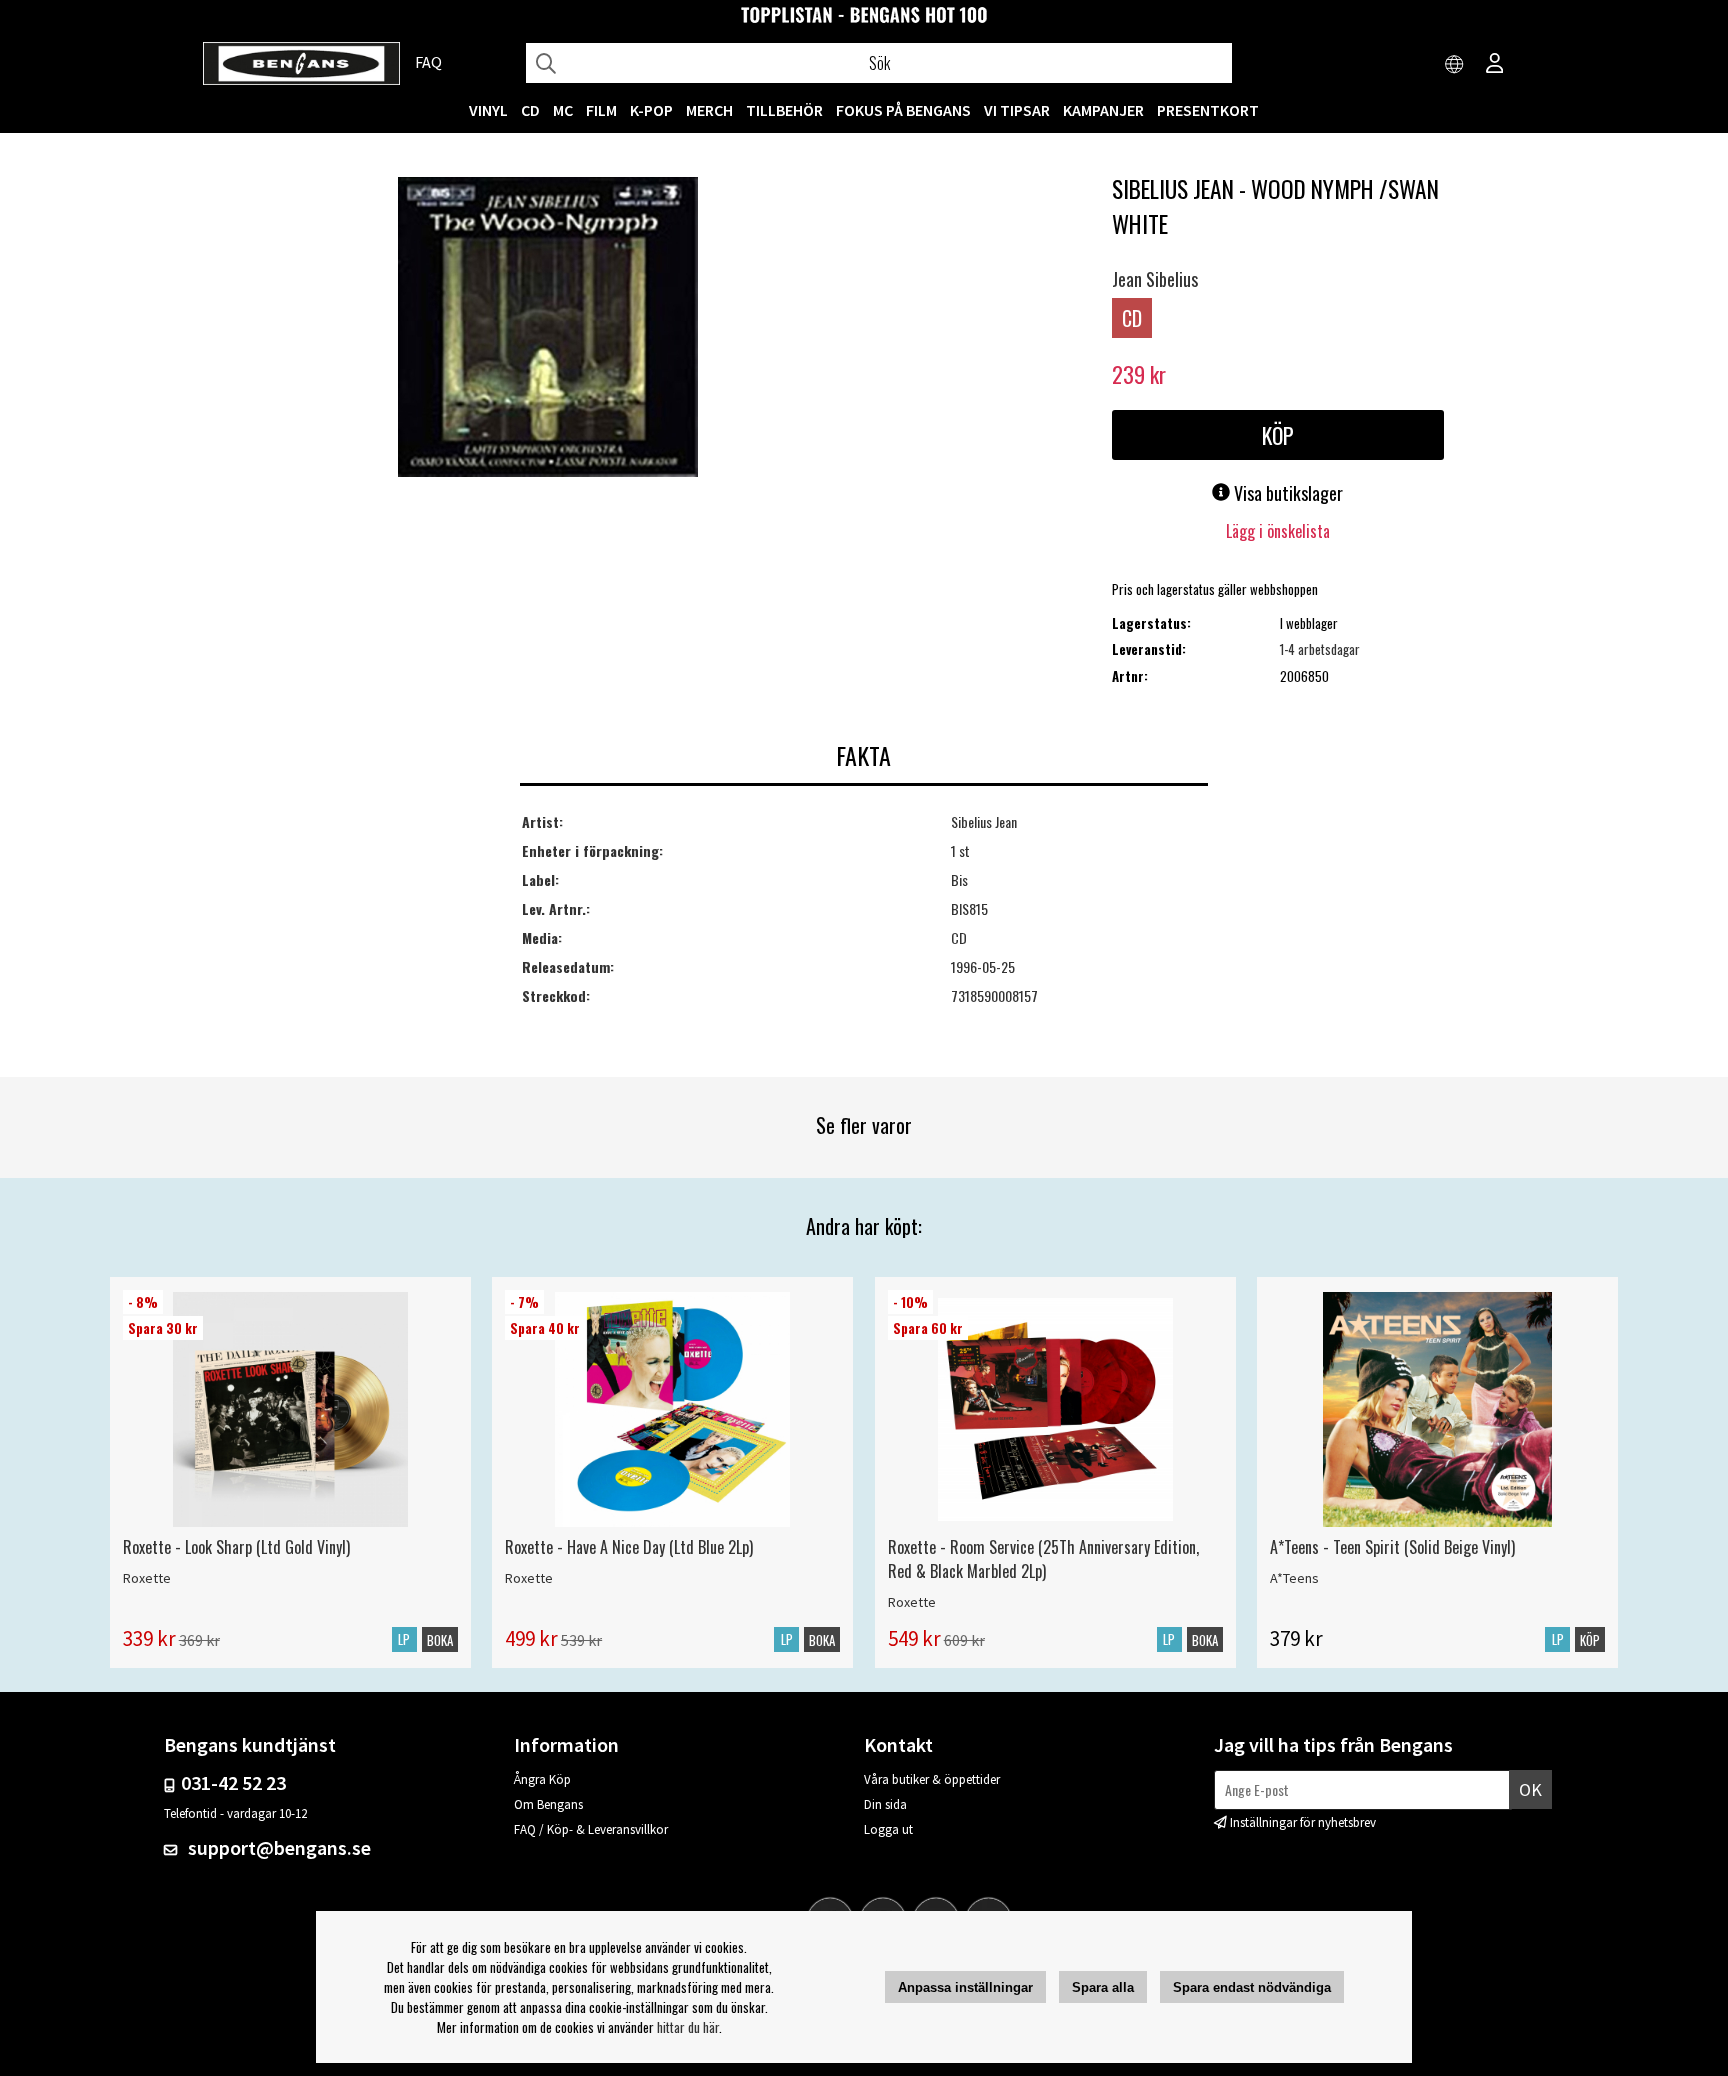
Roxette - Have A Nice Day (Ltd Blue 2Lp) (629, 1547)
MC (563, 110)
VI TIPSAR (1017, 110)
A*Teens (1294, 1578)
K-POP (651, 110)
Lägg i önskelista (1278, 531)
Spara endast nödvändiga (1252, 1987)
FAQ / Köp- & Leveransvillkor (591, 1829)
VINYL (488, 110)
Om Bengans (548, 1804)
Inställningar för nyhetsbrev (1303, 1822)
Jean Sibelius (1155, 279)
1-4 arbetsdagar (1320, 649)
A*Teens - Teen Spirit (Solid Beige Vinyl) (1392, 1547)
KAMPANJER (1103, 110)
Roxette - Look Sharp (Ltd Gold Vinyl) (236, 1547)
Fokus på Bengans (903, 110)
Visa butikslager (1286, 493)
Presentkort (1208, 110)
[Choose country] (1455, 65)
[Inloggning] (1495, 65)
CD (530, 110)
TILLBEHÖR (784, 110)
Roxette (147, 1578)
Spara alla (1103, 1987)
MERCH (709, 110)
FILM (601, 110)
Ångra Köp (542, 1779)
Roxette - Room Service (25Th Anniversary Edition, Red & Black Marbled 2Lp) (1043, 1559)
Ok (1530, 1789)
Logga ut (888, 1829)
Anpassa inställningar (965, 1987)
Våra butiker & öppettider (932, 1779)
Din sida (885, 1804)
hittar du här (688, 2027)
